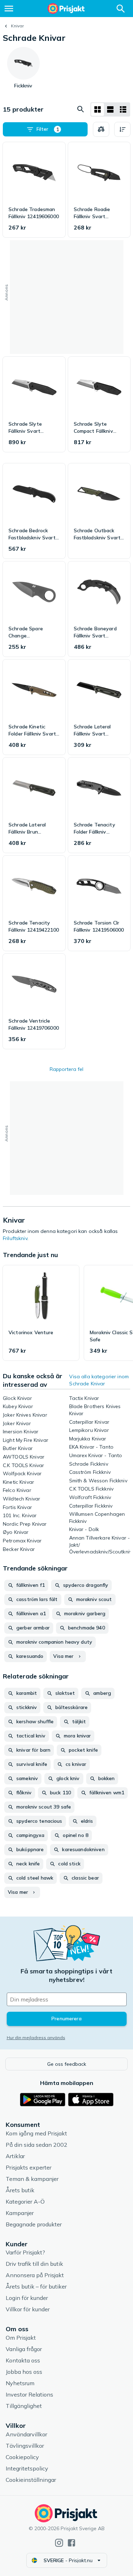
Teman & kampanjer (32, 2179)
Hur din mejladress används (36, 2038)
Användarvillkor (26, 2434)
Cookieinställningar (31, 2480)
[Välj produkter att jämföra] (101, 129)
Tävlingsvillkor (25, 2446)
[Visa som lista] (110, 109)
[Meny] (9, 9)
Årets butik (20, 2190)
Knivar (17, 26)
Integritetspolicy (27, 2468)
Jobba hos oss (24, 2372)
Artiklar (15, 2156)
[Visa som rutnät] (98, 109)
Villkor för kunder (28, 2309)
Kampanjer (20, 2213)
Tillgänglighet (24, 2406)
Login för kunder (27, 2298)
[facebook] (71, 2543)
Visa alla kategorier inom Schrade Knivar (99, 1380)
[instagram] (59, 2543)
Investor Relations (29, 2394)
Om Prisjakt (21, 2338)
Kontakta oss (23, 2360)
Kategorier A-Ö (25, 2202)
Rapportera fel (66, 1069)
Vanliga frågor (24, 2349)
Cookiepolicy (22, 2457)
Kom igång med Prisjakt (36, 2133)
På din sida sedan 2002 (37, 2145)
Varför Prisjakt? (25, 2252)
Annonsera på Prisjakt (35, 2275)
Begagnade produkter (34, 2224)
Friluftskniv (15, 1238)
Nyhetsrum (20, 2383)
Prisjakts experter (29, 2167)
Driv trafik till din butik (34, 2264)
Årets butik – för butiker (36, 2286)
